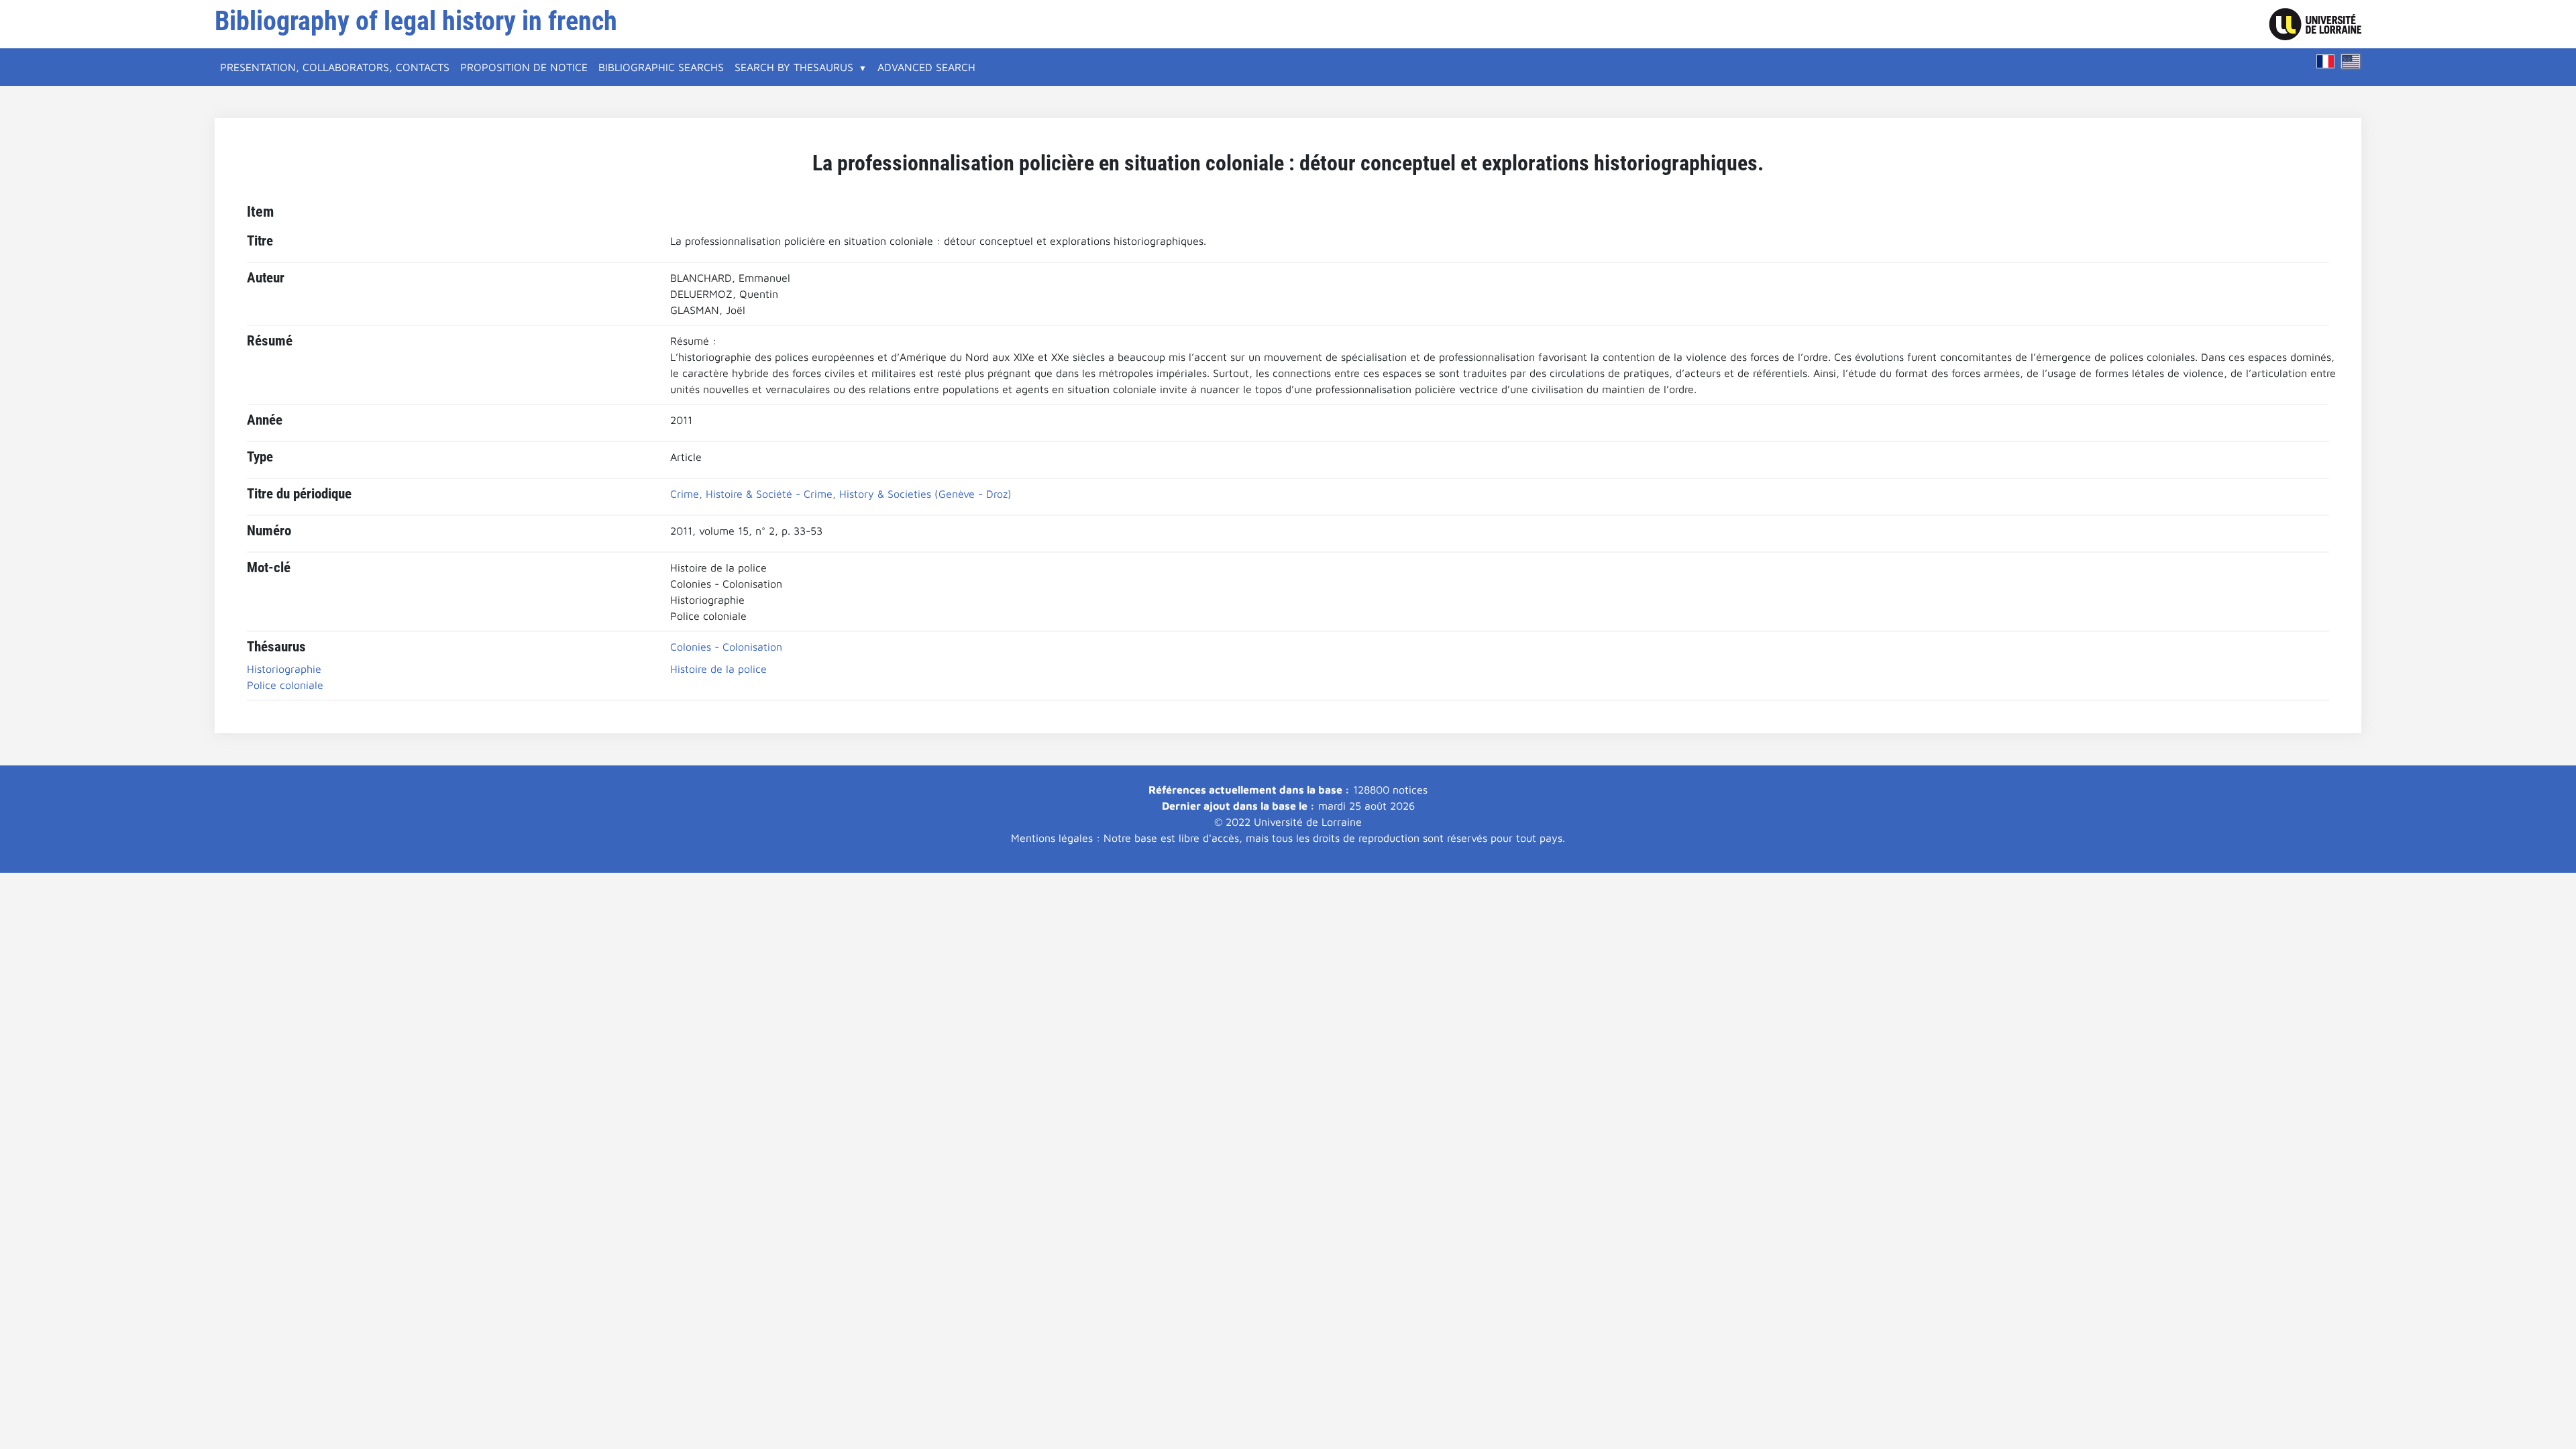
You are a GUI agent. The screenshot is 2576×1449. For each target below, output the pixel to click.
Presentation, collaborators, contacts (335, 67)
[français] (2326, 61)
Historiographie (284, 669)
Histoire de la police (718, 669)
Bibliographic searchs (661, 67)
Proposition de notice (524, 67)
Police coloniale (285, 685)
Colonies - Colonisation (726, 647)
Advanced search (926, 67)
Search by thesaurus (794, 67)
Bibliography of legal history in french (416, 21)
